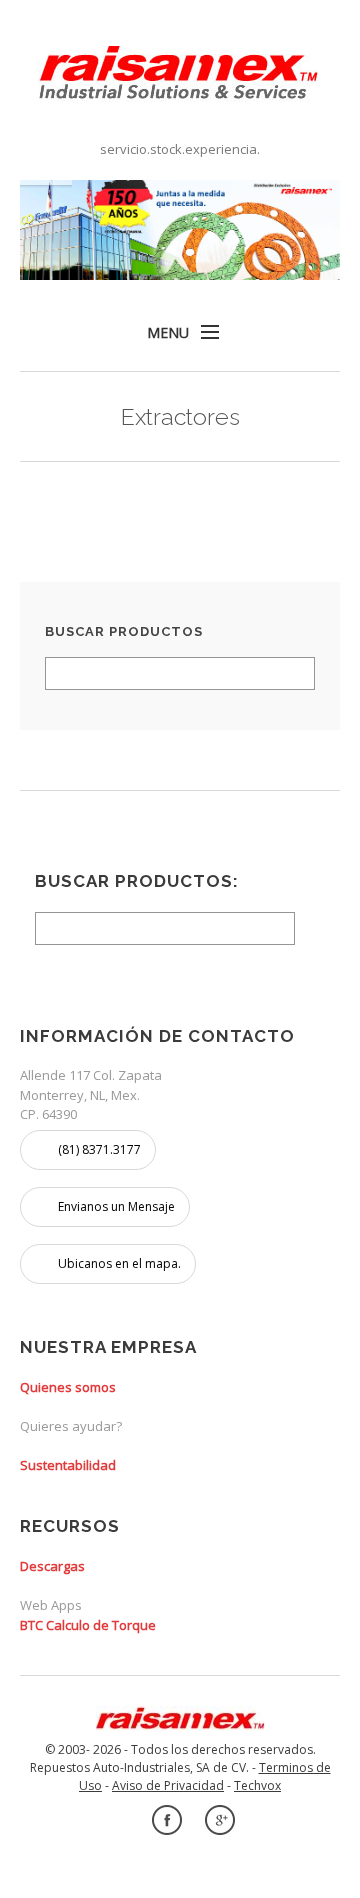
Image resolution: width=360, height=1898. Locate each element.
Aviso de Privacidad (168, 1785)
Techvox (257, 1785)
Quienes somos (68, 1387)
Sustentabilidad (68, 1465)
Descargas (52, 1566)
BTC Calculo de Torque (88, 1625)
